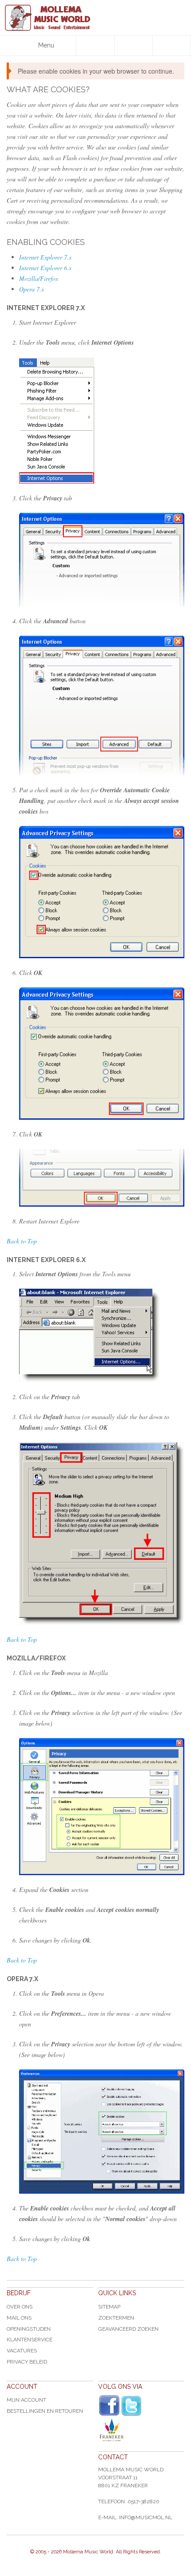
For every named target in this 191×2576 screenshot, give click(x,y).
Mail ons (19, 2318)
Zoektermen (116, 2318)
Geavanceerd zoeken (128, 2329)
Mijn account (26, 2400)
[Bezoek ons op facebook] (109, 2406)
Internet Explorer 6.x (45, 268)
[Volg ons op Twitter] (131, 2406)
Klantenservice (30, 2340)
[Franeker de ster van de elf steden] (141, 2430)
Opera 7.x (32, 289)
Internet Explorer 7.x (45, 257)
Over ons (20, 2307)
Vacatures (22, 2351)
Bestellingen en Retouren (45, 2411)
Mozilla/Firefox (39, 278)
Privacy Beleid (27, 2362)
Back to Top (22, 1241)
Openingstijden (29, 2329)
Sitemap (109, 2307)
